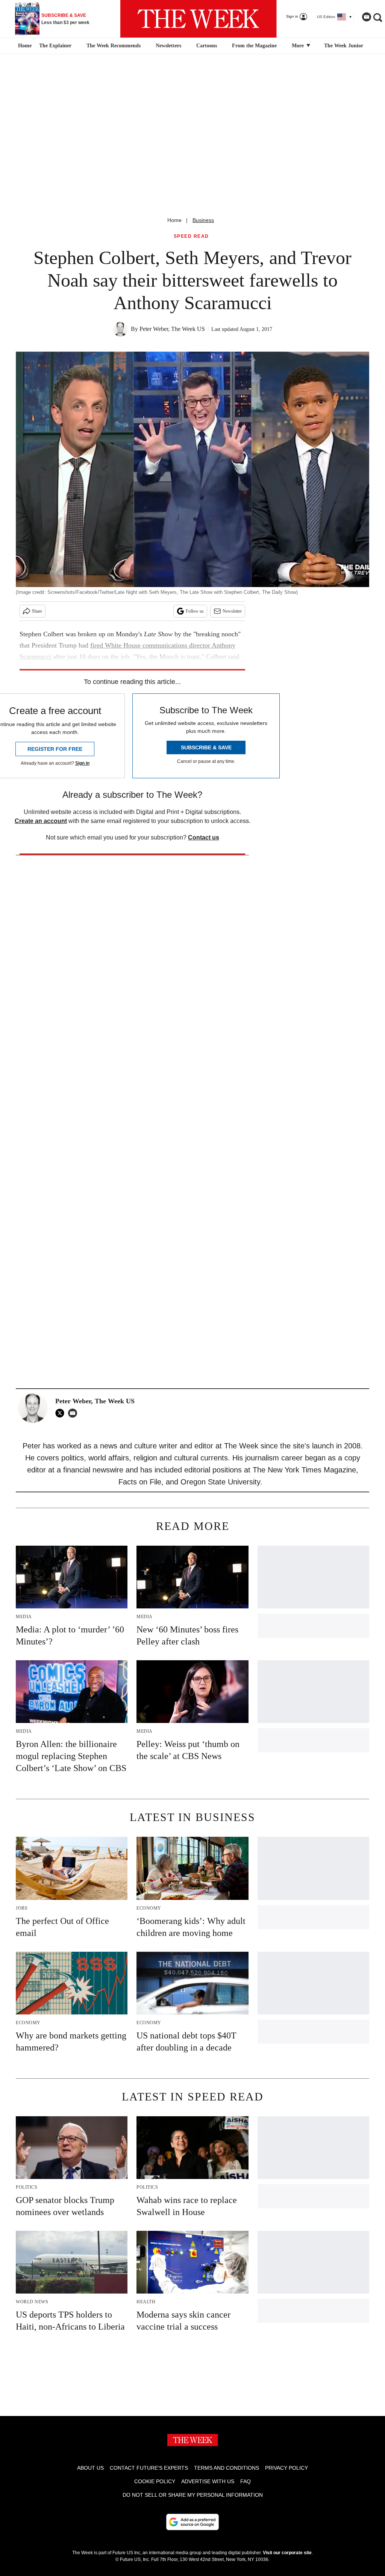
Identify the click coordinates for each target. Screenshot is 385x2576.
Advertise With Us (208, 2481)
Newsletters (168, 46)
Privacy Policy (286, 2468)
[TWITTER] (62, 1413)
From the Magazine (254, 46)
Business (203, 220)
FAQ (246, 2481)
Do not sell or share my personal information (193, 2495)
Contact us (204, 837)
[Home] (24, 46)
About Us (90, 2468)
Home (174, 220)
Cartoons (207, 46)
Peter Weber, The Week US (172, 329)
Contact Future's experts (149, 2468)
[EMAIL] (74, 1413)
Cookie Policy (155, 2481)
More (299, 46)
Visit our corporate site (287, 2553)
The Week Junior (344, 46)
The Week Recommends (114, 46)
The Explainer (55, 46)
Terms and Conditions (227, 2468)
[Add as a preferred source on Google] (192, 2522)
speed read (191, 236)
